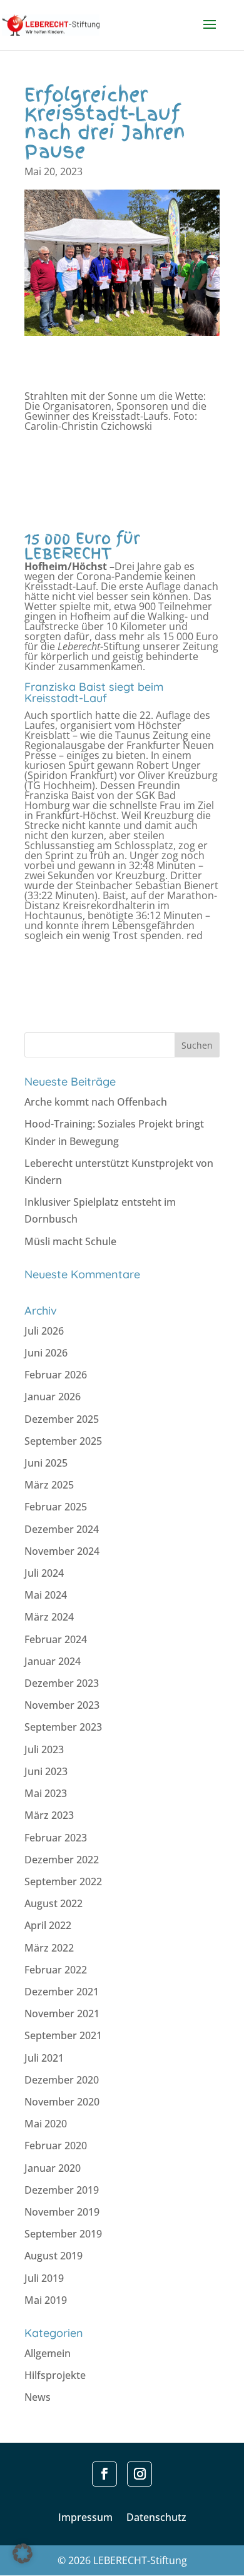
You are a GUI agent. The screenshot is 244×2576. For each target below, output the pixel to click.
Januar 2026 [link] (53, 1397)
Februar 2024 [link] (56, 1639)
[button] (210, 33)
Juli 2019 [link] (44, 2278)
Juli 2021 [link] (44, 2058)
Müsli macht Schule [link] (70, 1241)
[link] (63, 24)
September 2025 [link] (63, 1441)
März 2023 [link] (49, 1815)
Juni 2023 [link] (46, 1771)
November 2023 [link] (62, 1705)
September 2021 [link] (63, 2035)
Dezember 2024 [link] (62, 1529)
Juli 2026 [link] (44, 1331)
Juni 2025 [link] (46, 1463)
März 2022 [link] (49, 1948)
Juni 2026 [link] (46, 1353)
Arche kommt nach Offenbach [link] (96, 1102)
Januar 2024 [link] (53, 1661)
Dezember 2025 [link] (62, 1419)
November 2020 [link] (62, 2102)
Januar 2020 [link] (53, 2168)
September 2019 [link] (63, 2234)
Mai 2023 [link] (46, 1793)
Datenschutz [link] (156, 2518)
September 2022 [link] (63, 1881)
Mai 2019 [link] (46, 2300)
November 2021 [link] (62, 2013)
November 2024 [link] (62, 1551)
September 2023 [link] (63, 1727)
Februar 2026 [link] (56, 1375)
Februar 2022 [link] (56, 1970)
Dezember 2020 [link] (62, 2080)
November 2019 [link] (62, 2212)
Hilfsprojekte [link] (55, 2375)
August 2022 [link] (53, 1903)
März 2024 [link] (49, 1617)
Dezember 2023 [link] (62, 1683)
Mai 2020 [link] (46, 2124)
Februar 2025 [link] (56, 1507)
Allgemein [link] (48, 2353)
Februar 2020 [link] (56, 2146)
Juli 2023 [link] (44, 1749)
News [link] (38, 2397)
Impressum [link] (85, 2518)
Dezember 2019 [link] (62, 2190)
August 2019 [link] (53, 2256)
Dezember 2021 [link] (62, 1992)
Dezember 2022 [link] (62, 1860)
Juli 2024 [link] (44, 1573)
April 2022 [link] (48, 1925)
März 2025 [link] (49, 1485)
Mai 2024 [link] (46, 1595)
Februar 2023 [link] (56, 1838)
